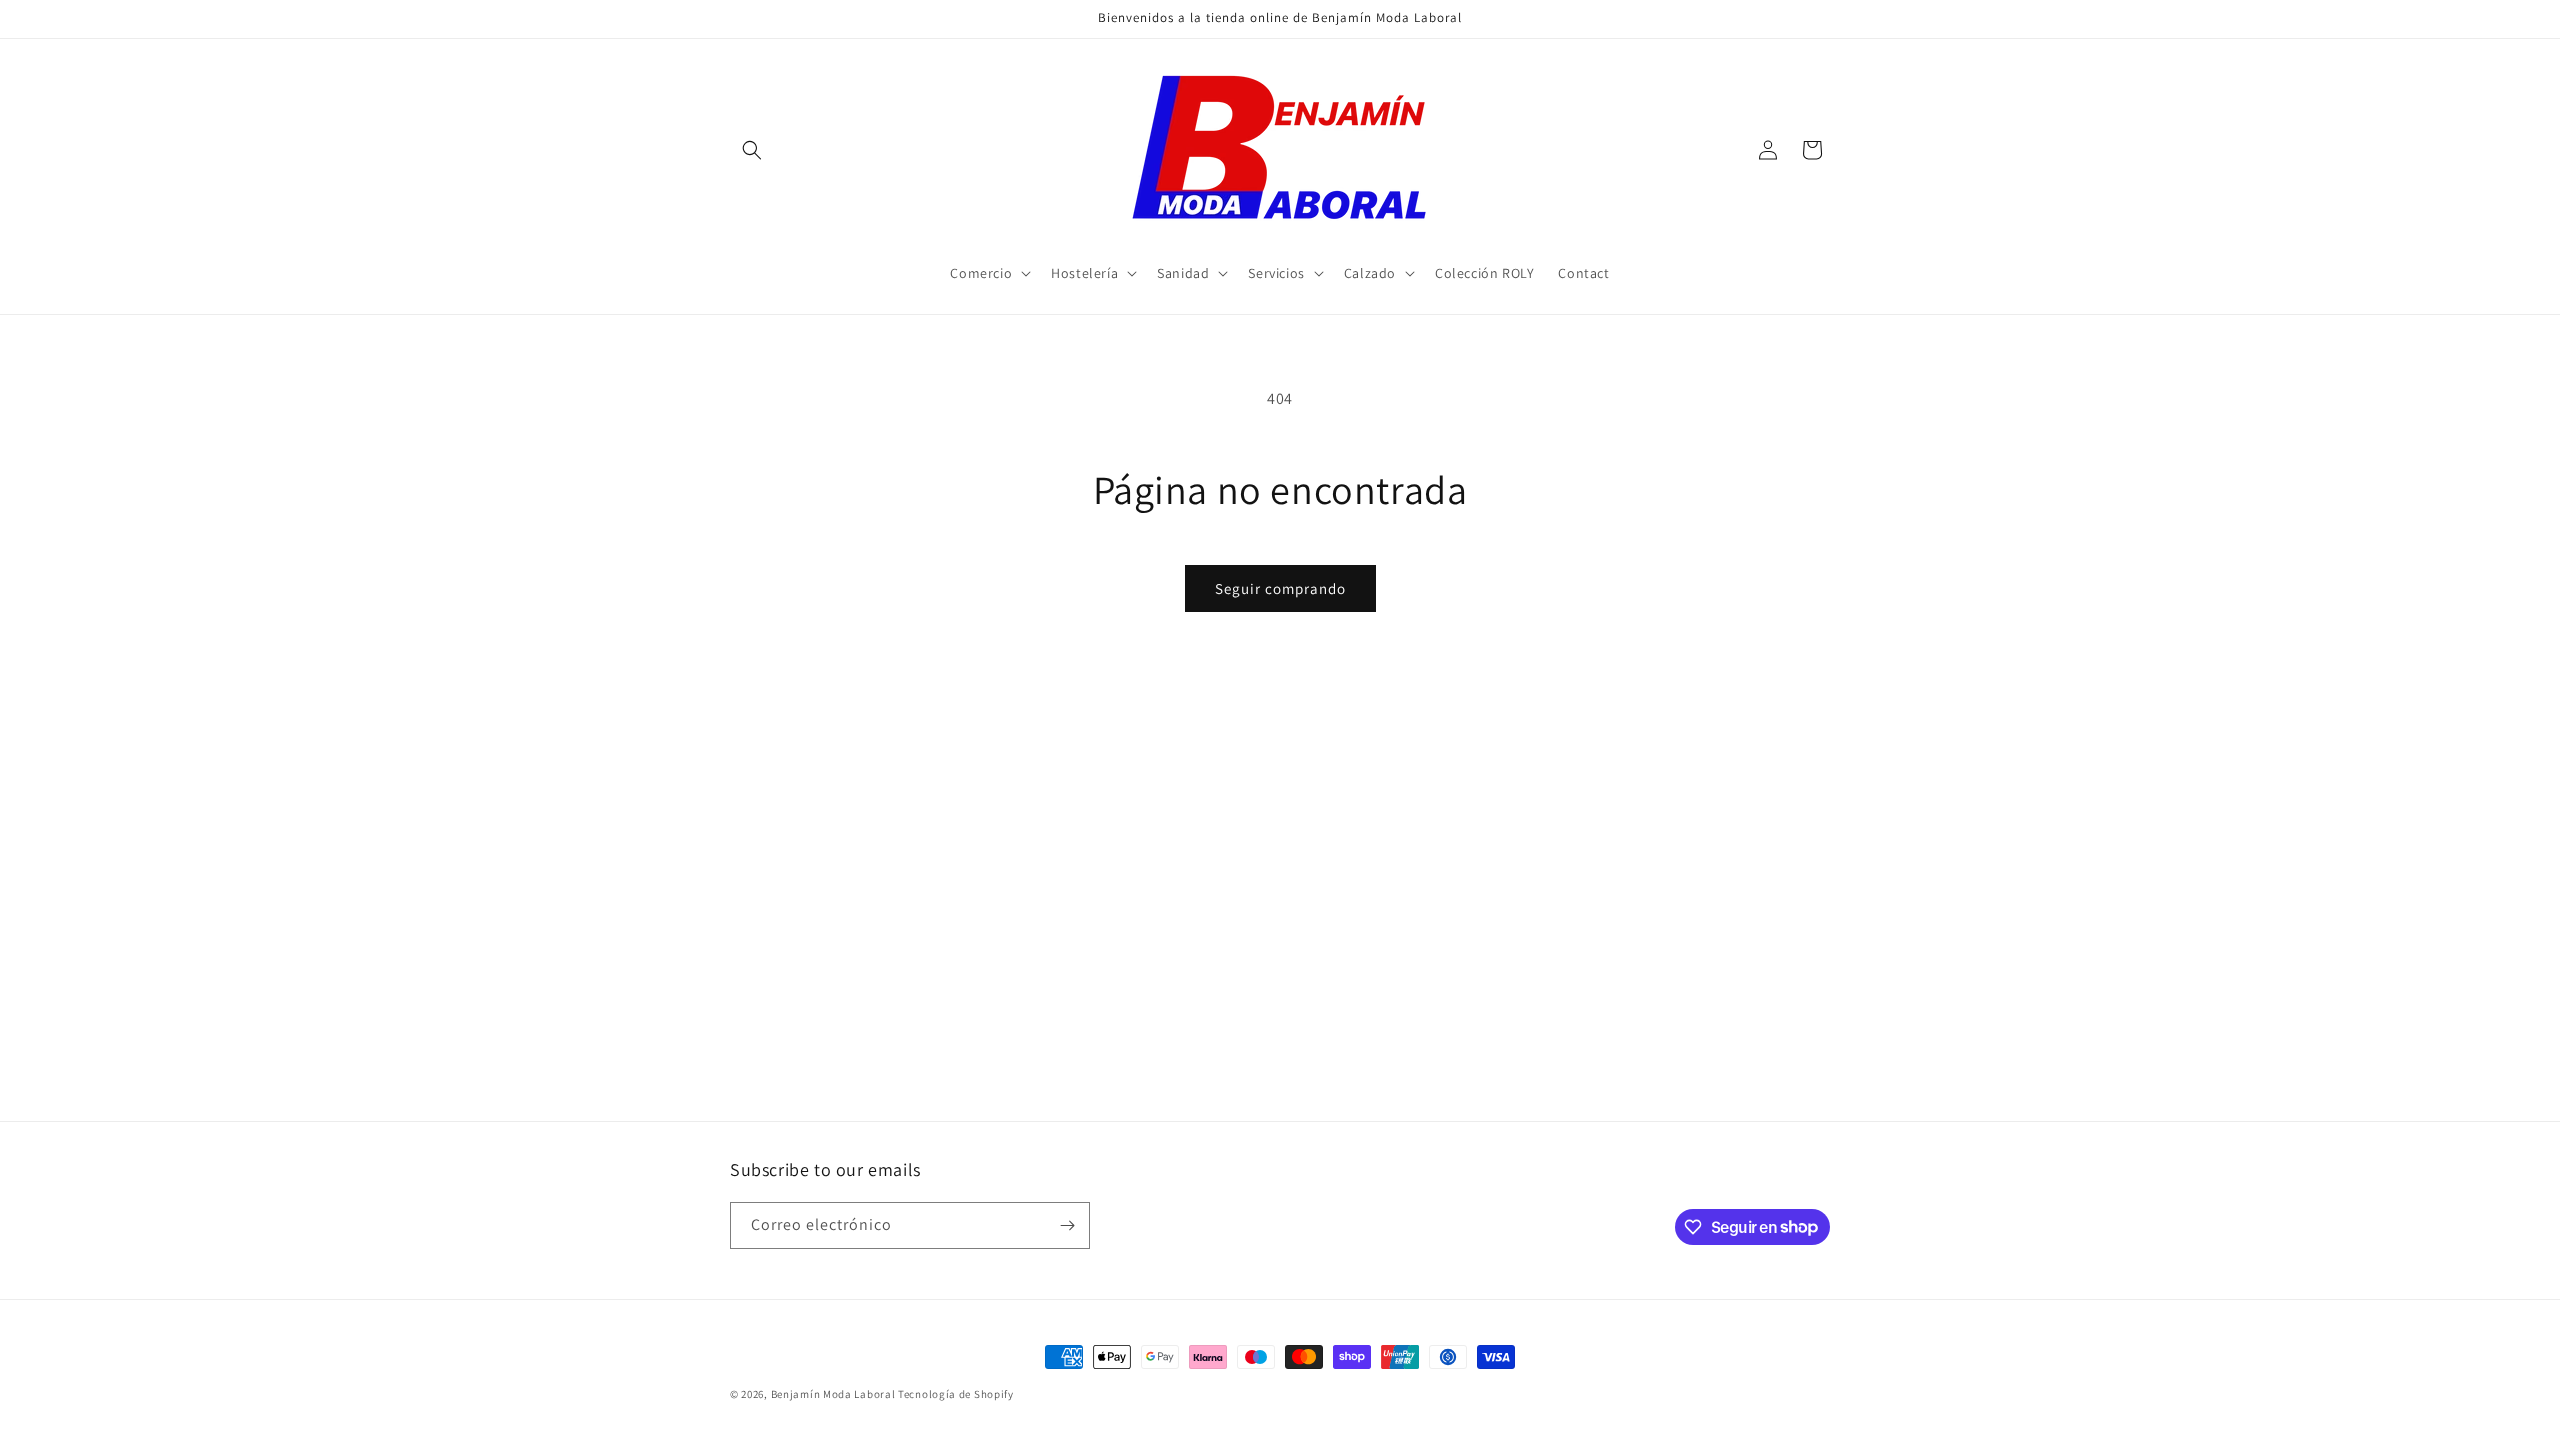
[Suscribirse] (1067, 1225)
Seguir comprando (1280, 588)
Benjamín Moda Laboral (833, 1394)
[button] (752, 150)
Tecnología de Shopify (956, 1394)
